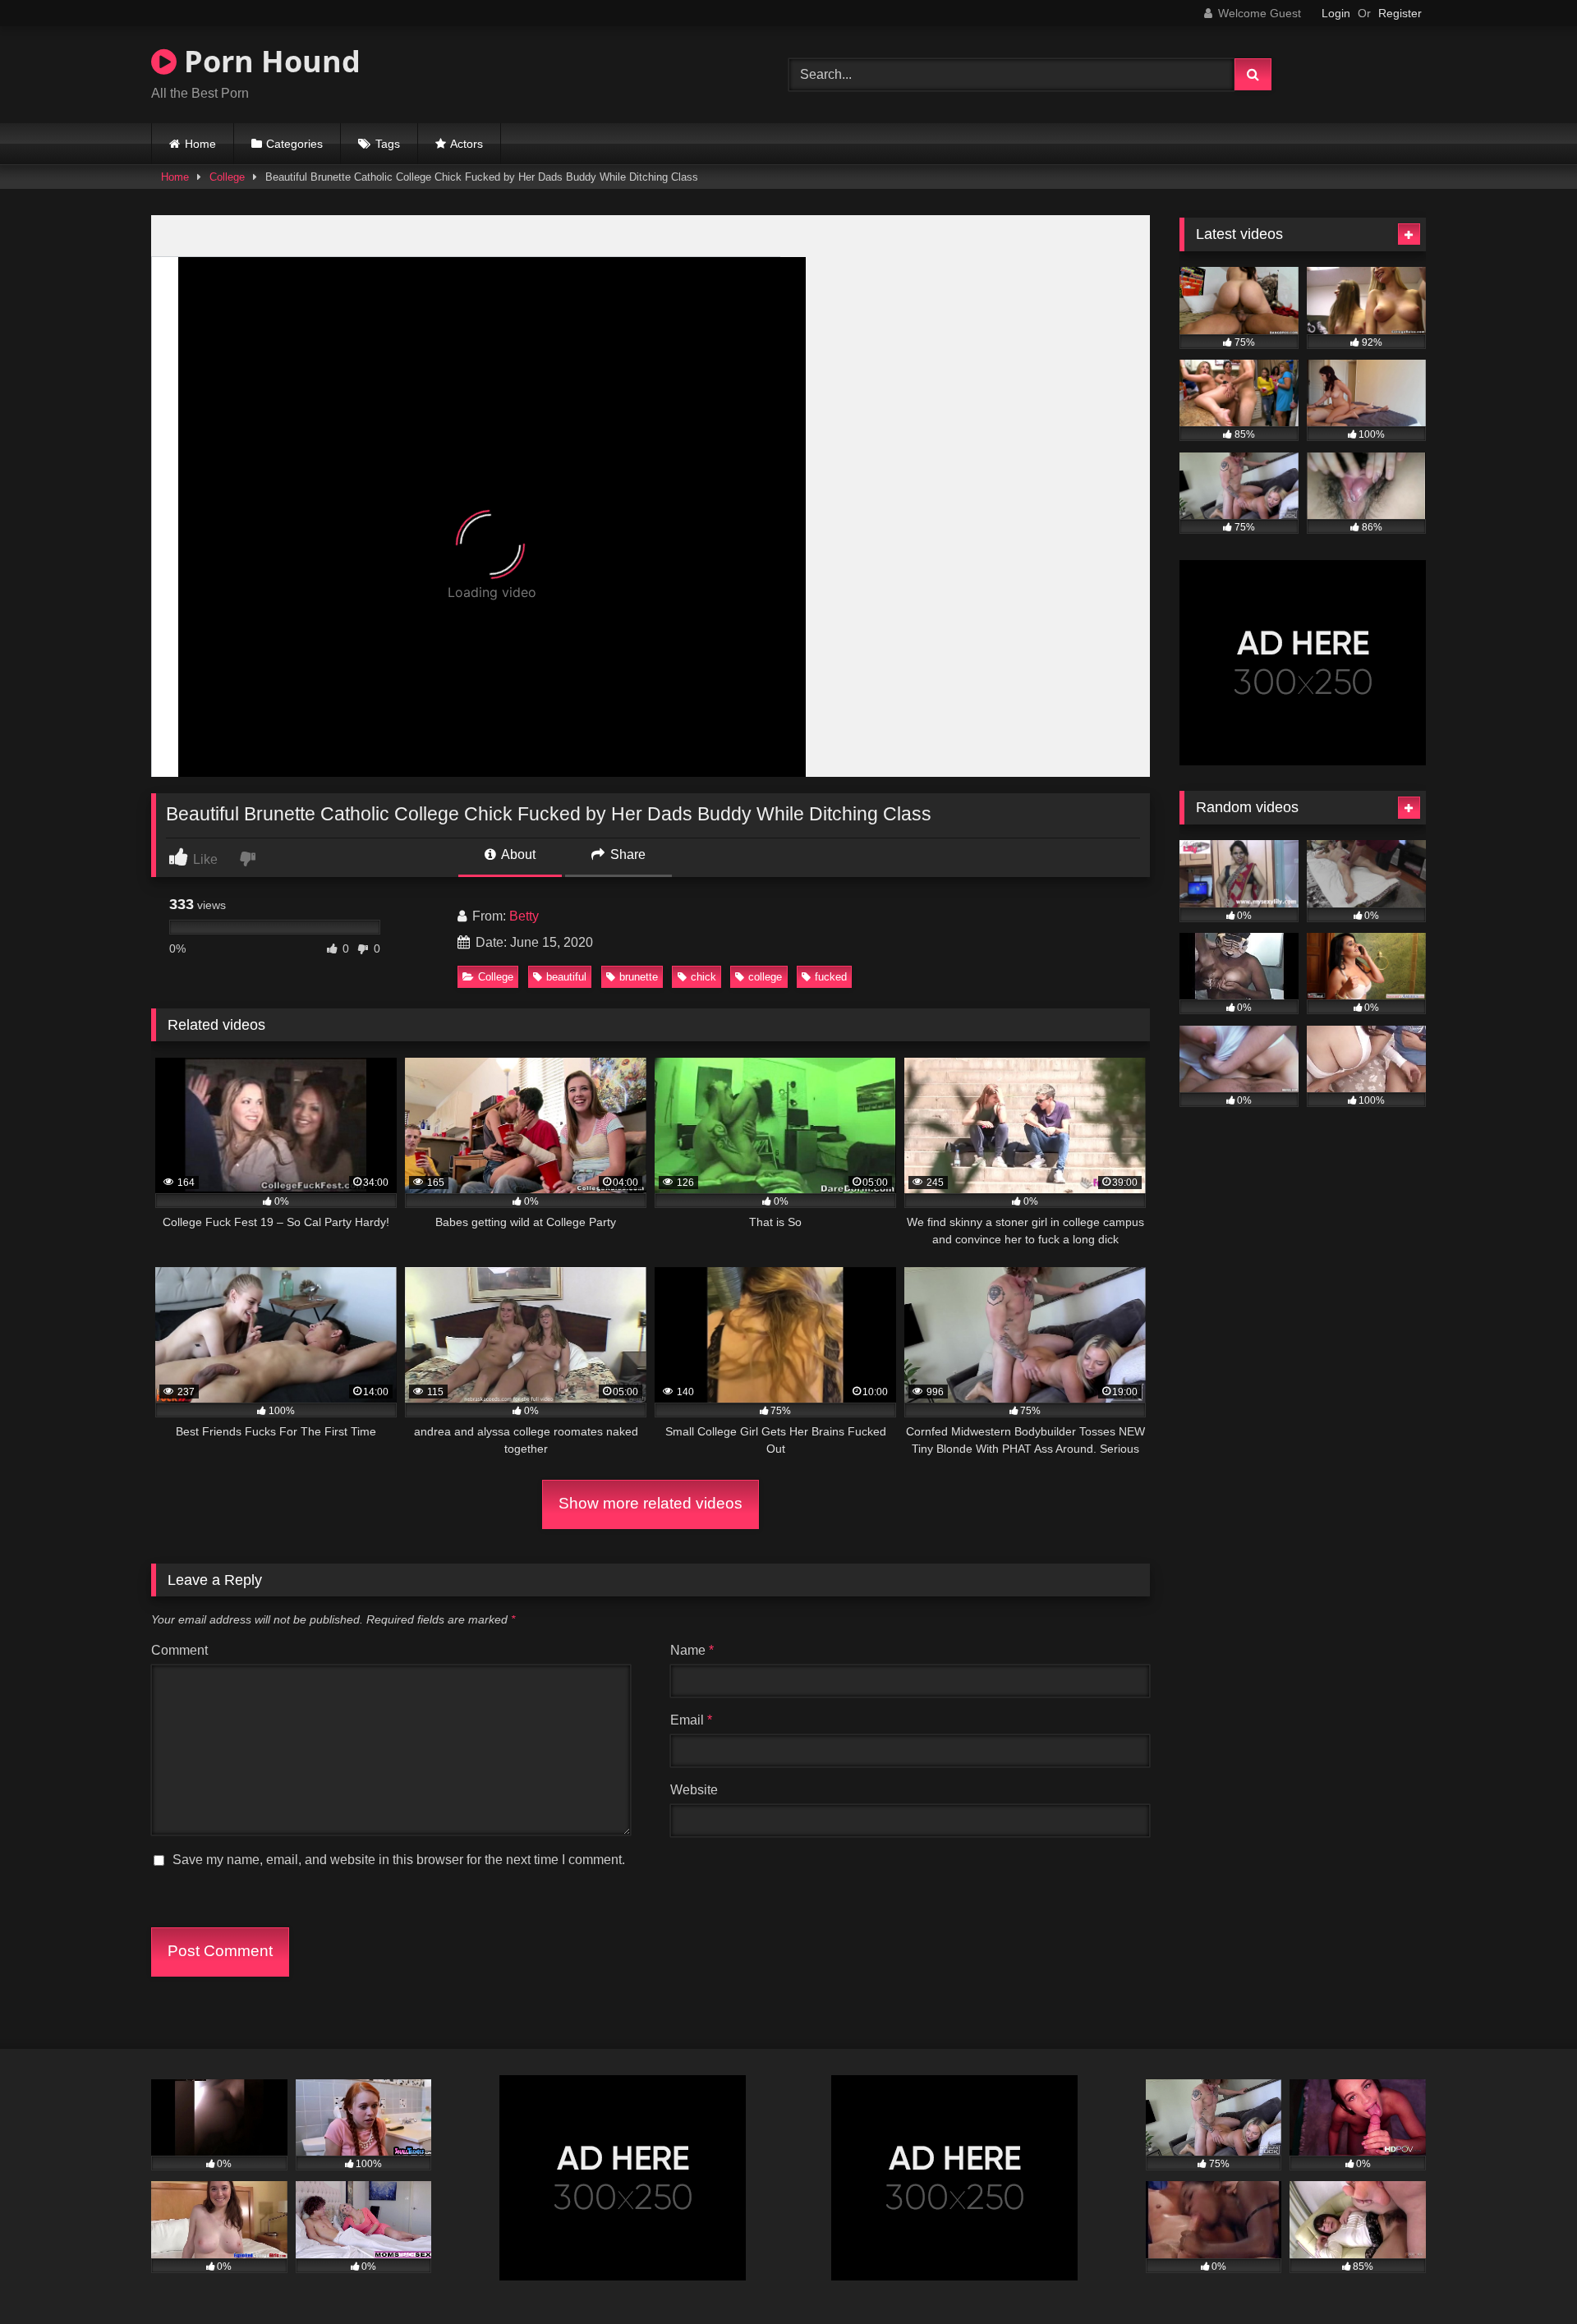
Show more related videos (651, 1503)
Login (1336, 13)
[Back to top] (1526, 2275)
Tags (388, 144)
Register (1400, 13)
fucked (831, 977)
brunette (639, 977)
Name (692, 1650)
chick (703, 977)
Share (626, 854)
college (765, 977)
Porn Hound (269, 61)
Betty (524, 916)
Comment (179, 1650)
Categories (294, 144)
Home (200, 144)
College (227, 177)
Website (694, 1790)
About (517, 854)
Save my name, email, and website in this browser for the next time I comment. (399, 1860)
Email (691, 1720)
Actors (467, 144)
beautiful (566, 977)
